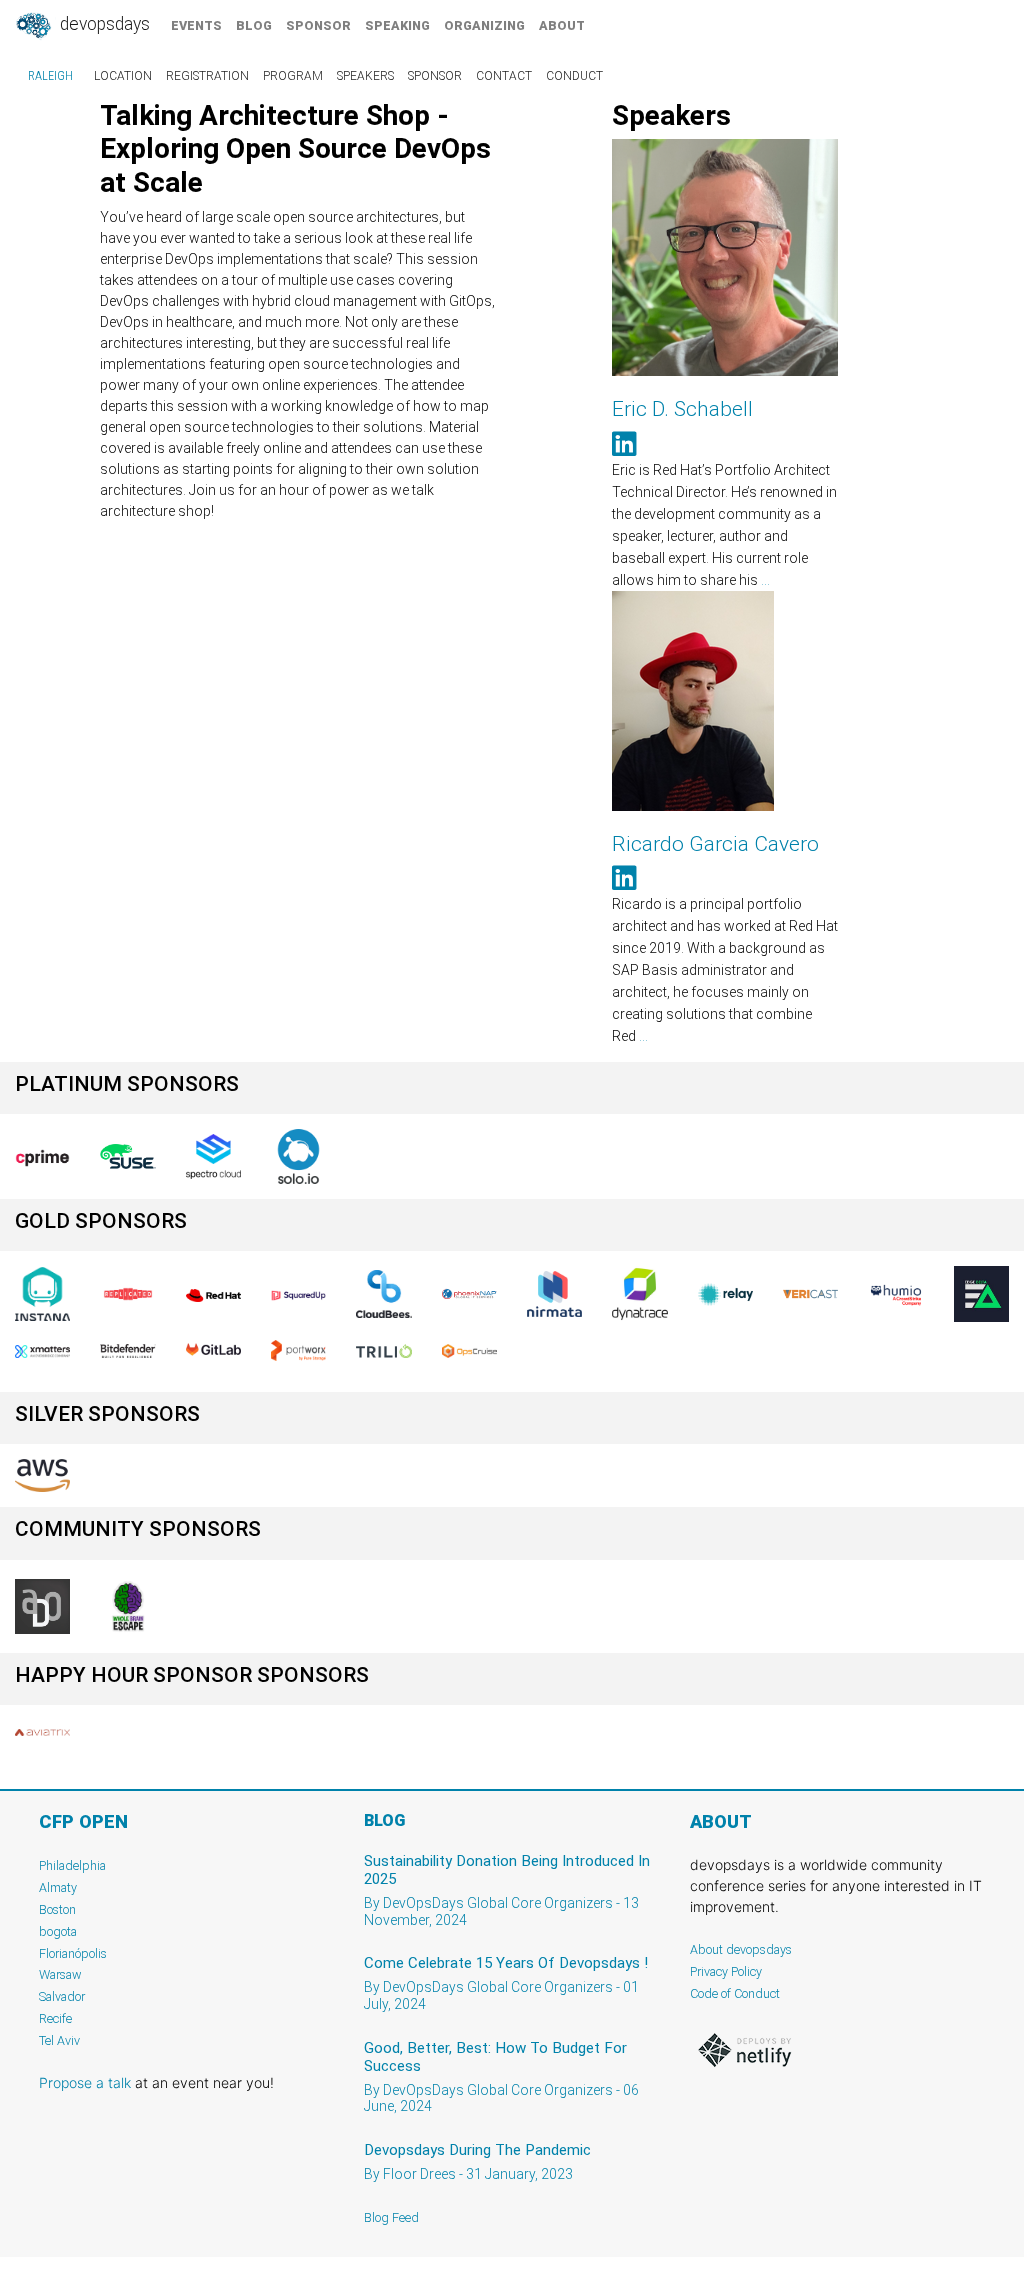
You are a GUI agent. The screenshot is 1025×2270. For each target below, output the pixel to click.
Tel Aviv (59, 2040)
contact (504, 76)
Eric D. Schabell (682, 409)
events (196, 25)
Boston (57, 1909)
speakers (365, 76)
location (123, 76)
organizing (484, 25)
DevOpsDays (103, 24)
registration (207, 76)
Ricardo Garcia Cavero (715, 844)
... (765, 580)
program (293, 76)
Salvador (62, 1996)
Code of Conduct (735, 1993)
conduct (574, 76)
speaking (397, 25)
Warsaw (60, 1974)
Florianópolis (73, 1953)
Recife (55, 2018)
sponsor (318, 25)
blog (254, 25)
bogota (58, 1931)
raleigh (50, 76)
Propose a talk (85, 2082)
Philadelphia (72, 1865)
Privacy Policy (726, 1971)
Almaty (58, 1887)
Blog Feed (391, 2217)
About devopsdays (741, 1949)
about (562, 25)
